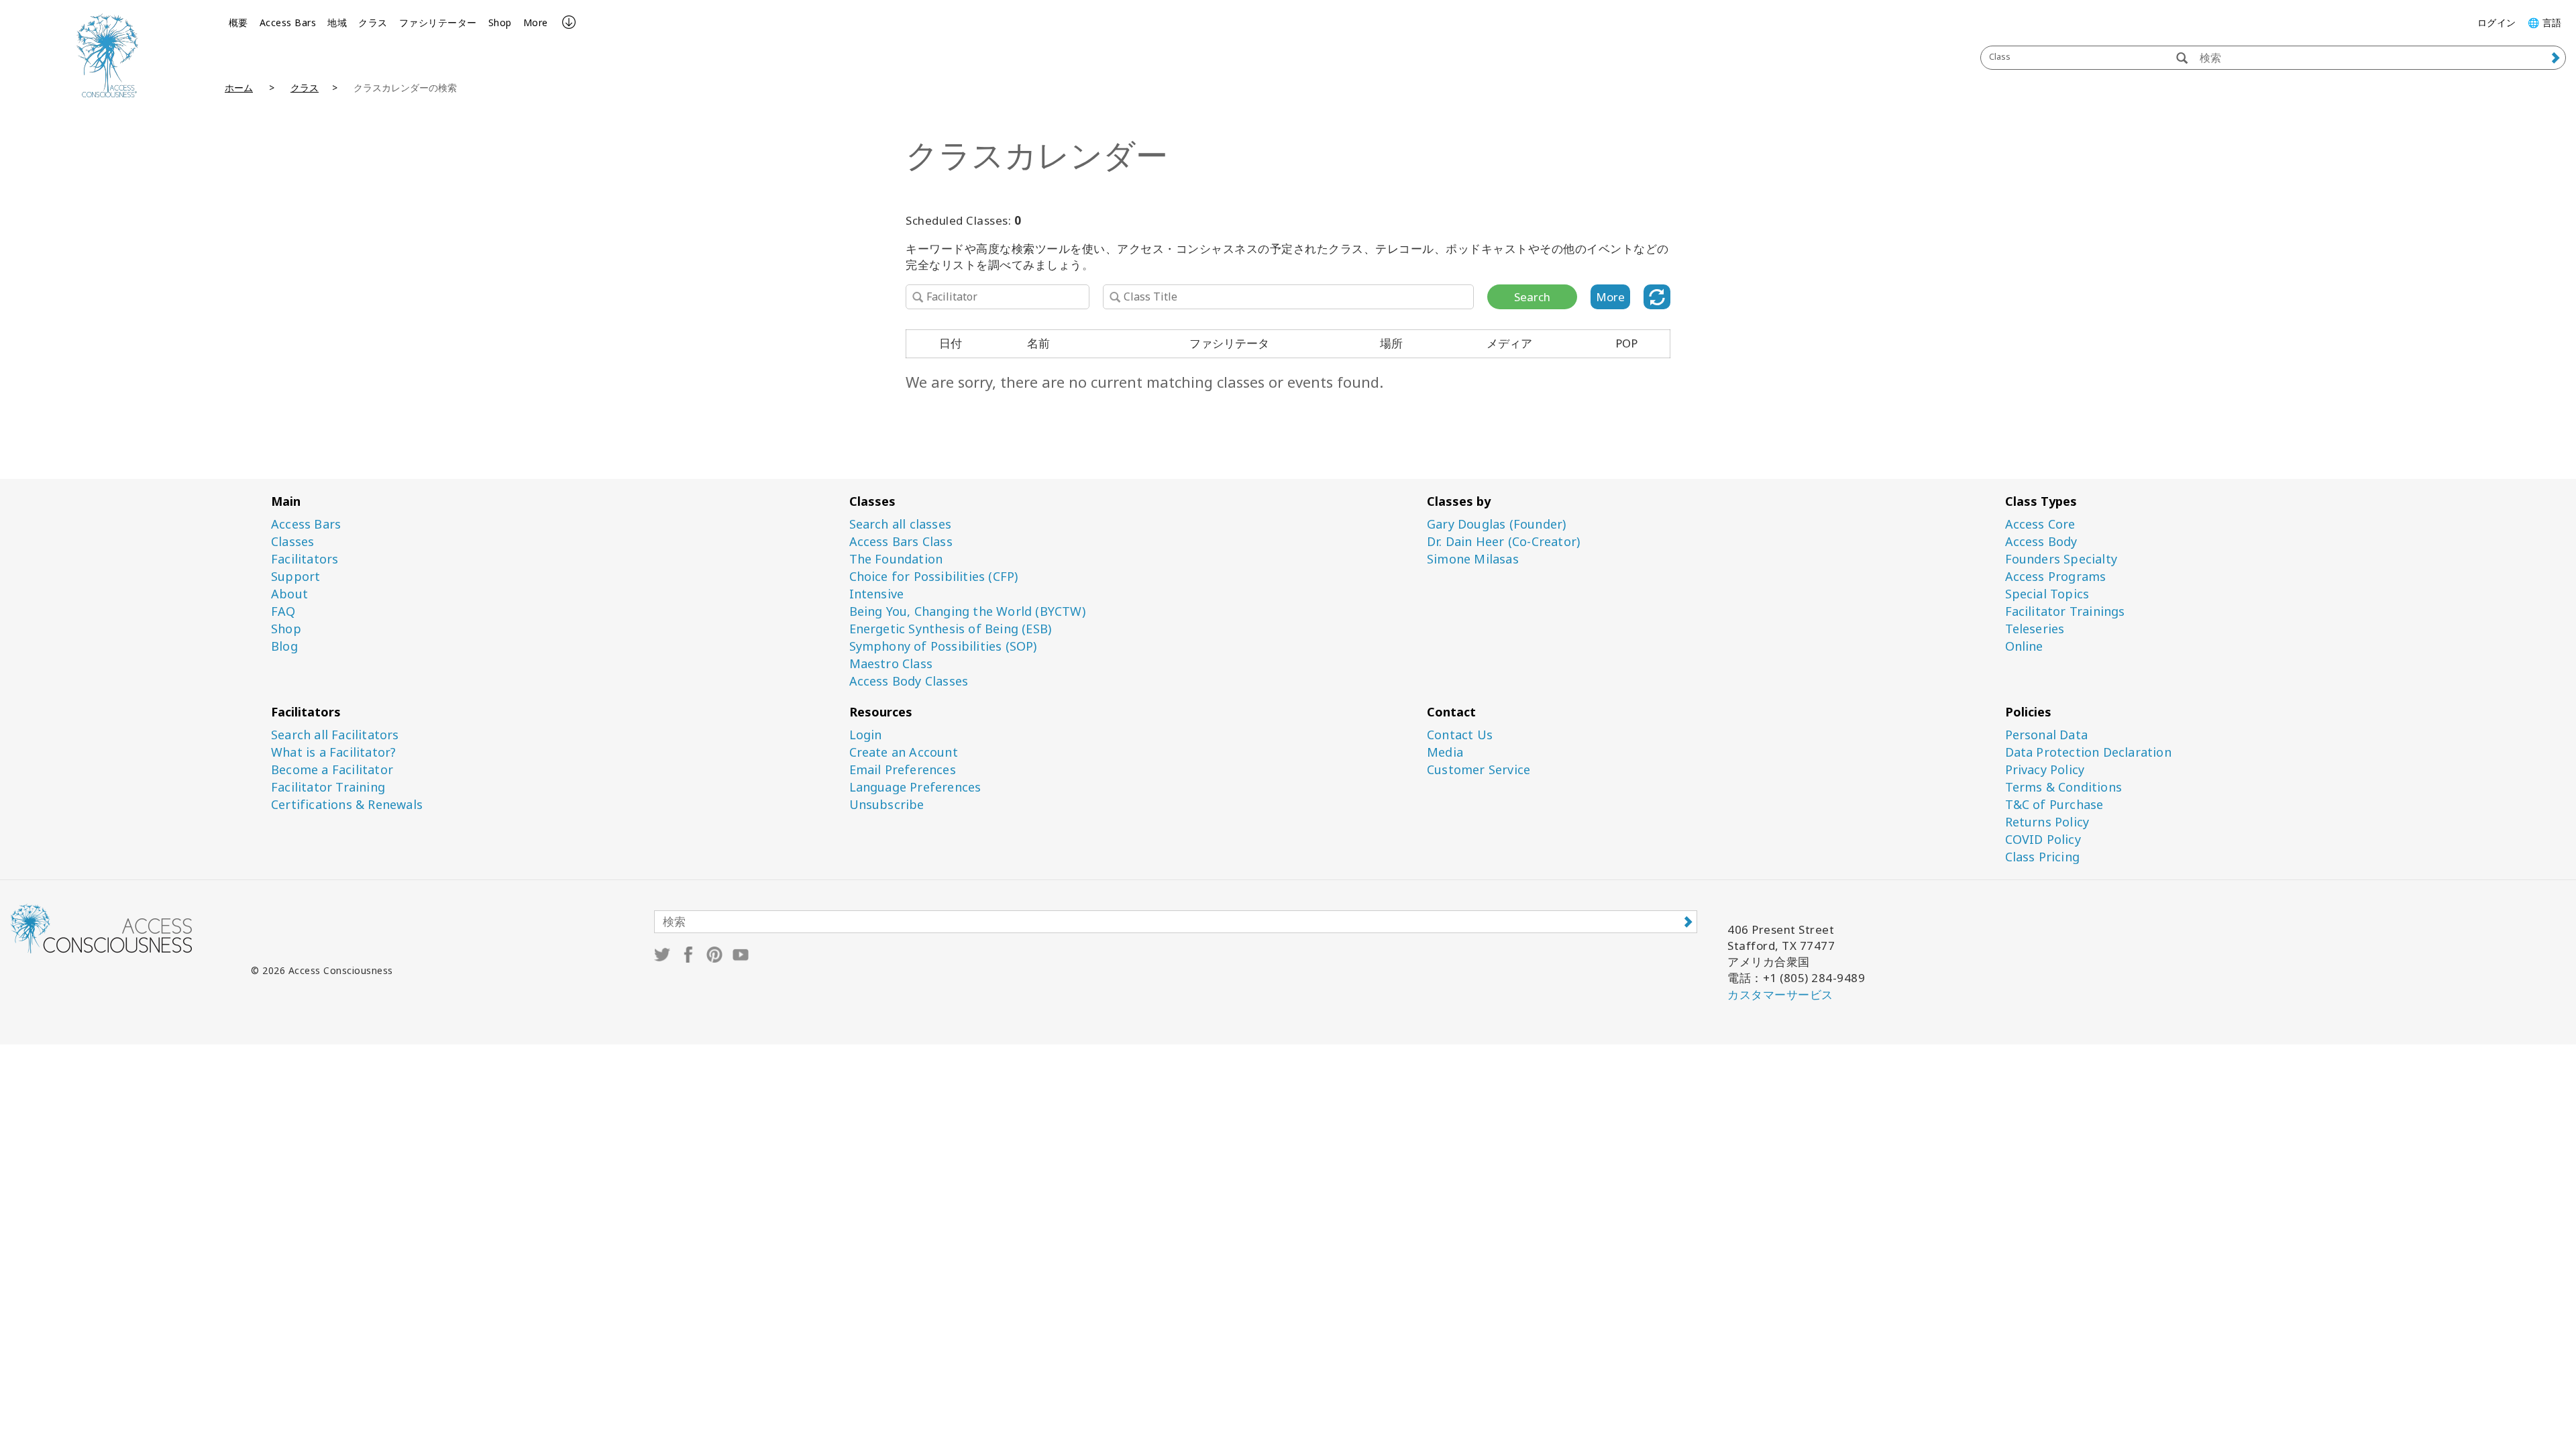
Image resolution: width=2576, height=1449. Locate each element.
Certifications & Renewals (347, 805)
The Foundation (896, 559)
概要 (238, 22)
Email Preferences (903, 770)
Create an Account (904, 752)
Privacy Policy (2045, 770)
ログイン (2497, 22)
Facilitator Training (328, 787)
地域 (337, 22)
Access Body (2041, 542)
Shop (500, 22)
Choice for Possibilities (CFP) (934, 577)
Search (1532, 297)
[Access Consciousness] (107, 55)
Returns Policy (2047, 822)
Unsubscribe (887, 805)
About (289, 594)
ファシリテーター (438, 22)
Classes (292, 542)
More (536, 22)
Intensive (877, 594)
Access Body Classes (909, 681)
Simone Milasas (1473, 559)
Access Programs (2056, 577)
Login (866, 735)
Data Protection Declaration (2088, 752)
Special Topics (2047, 594)
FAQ (283, 611)
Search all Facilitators (335, 735)
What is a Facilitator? (333, 752)
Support (296, 577)
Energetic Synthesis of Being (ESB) (951, 629)
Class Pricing (2043, 857)
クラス (373, 22)
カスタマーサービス (1780, 995)
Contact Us (1460, 735)
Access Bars (288, 22)
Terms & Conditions (2064, 787)
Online (2024, 646)
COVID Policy (2043, 840)
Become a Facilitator (332, 770)
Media (1445, 752)
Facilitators (305, 559)
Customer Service (1479, 770)
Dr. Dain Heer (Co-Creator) (1503, 542)
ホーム (239, 88)
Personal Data (2047, 735)
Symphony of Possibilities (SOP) (943, 646)
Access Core (2040, 524)
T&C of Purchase (2054, 805)
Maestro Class (891, 664)
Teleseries (2035, 629)
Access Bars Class (901, 542)
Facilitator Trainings (2065, 611)
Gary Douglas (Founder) (1496, 524)
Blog (284, 646)
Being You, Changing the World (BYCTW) (967, 611)
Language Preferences (915, 787)
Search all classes (901, 524)
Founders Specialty (2061, 559)
